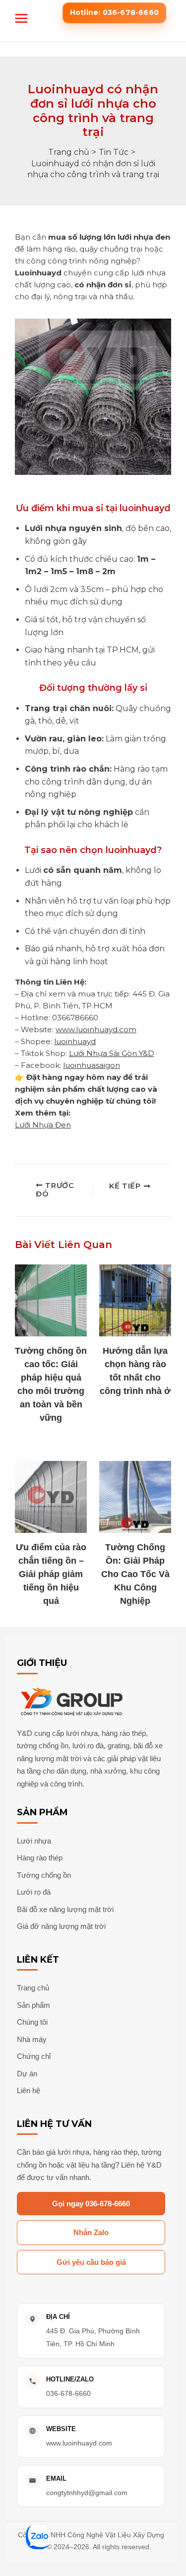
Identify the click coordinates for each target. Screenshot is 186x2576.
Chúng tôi (32, 2022)
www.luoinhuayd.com (96, 1029)
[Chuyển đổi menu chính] (21, 18)
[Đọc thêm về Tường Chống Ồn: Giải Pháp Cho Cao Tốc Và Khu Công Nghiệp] (135, 1497)
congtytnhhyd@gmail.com (87, 2493)
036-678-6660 (68, 2393)
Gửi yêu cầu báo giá (91, 2262)
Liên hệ (29, 2090)
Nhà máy (32, 2039)
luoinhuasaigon (92, 1065)
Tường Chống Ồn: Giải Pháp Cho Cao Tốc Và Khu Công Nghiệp (135, 1574)
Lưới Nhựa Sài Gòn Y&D (112, 1053)
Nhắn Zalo (91, 2232)
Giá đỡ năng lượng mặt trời (61, 1926)
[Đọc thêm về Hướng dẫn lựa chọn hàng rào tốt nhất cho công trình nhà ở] (135, 1300)
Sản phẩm (33, 2005)
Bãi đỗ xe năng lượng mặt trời (65, 1909)
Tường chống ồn (44, 1875)
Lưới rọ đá (34, 1892)
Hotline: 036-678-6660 (114, 12)
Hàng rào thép (40, 1858)
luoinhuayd (75, 1041)
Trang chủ (33, 1988)
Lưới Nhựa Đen (43, 1125)
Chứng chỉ (34, 2056)
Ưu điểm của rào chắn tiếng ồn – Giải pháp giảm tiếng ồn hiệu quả (51, 1574)
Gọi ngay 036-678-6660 (91, 2204)
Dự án (27, 2074)
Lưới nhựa (34, 1841)
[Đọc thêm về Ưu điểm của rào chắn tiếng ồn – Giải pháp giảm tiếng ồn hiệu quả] (51, 1497)
